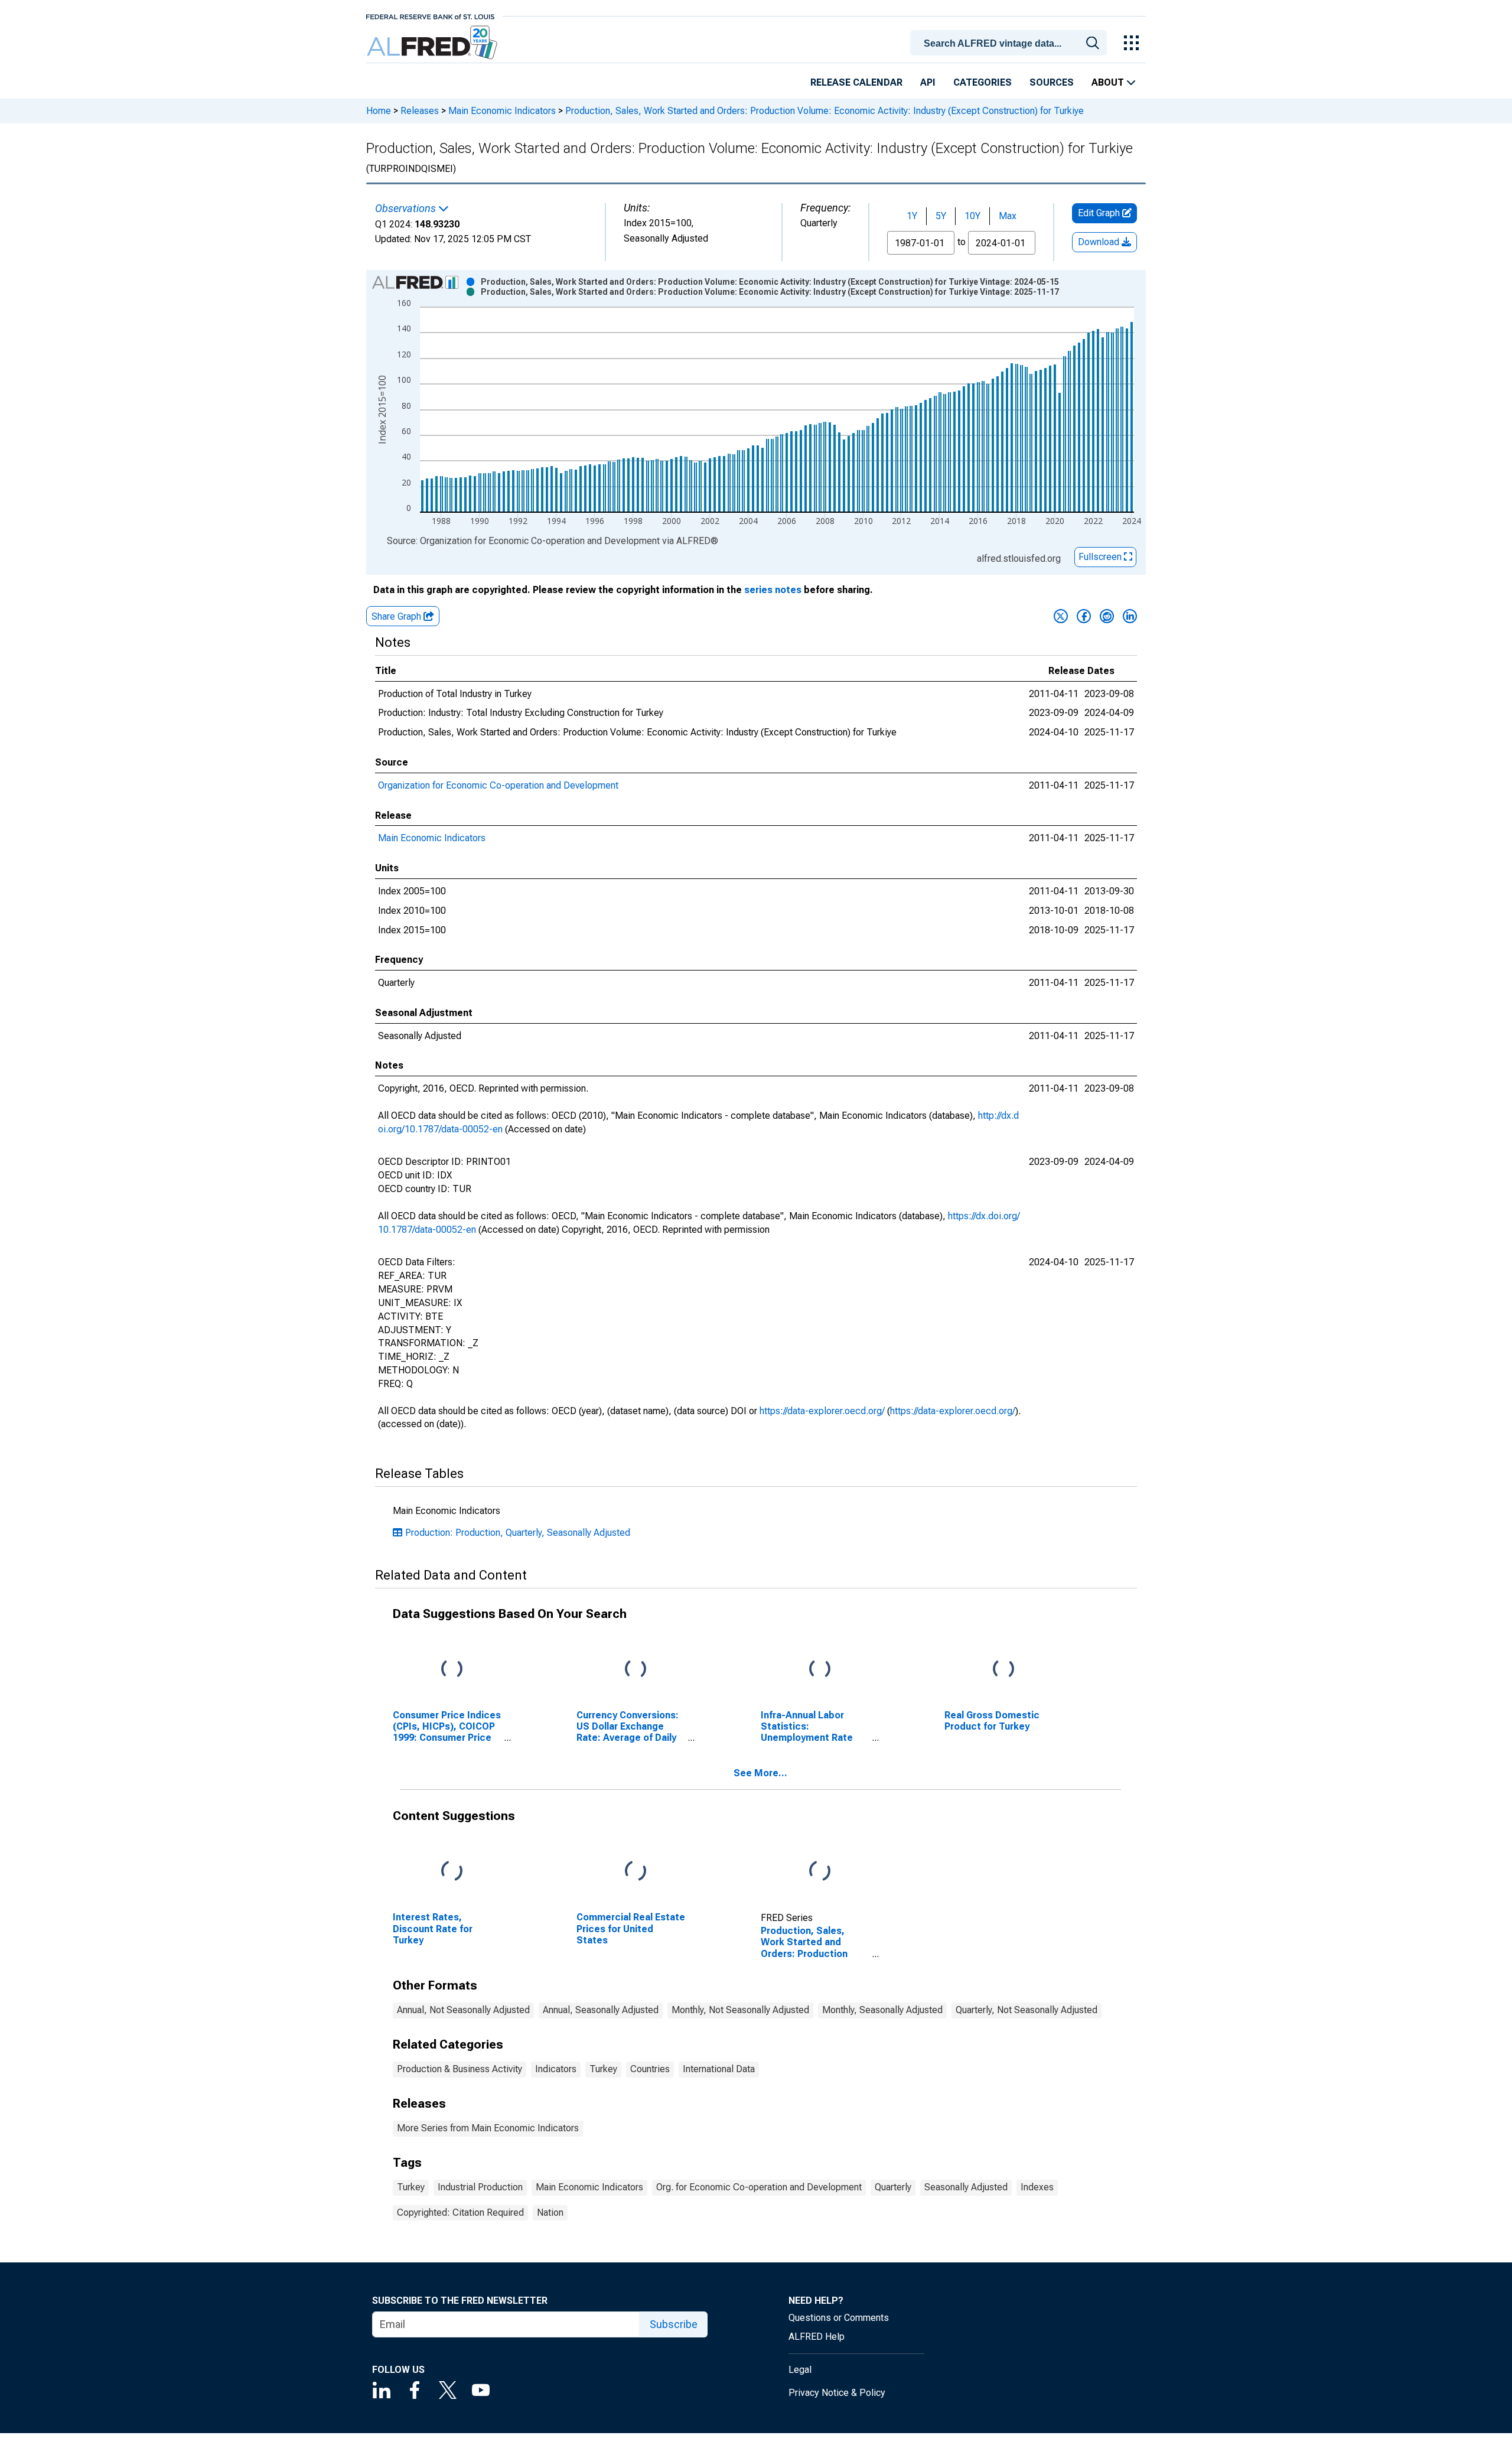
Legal (800, 2370)
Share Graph (397, 616)
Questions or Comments (839, 2318)
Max (1008, 216)
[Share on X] (1061, 616)
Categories (983, 82)
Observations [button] (407, 209)
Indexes (1037, 2187)
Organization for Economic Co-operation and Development (498, 785)
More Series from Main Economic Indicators (488, 2128)
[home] (433, 43)
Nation (550, 2213)
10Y (972, 216)
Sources (1052, 82)
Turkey (603, 2069)
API (928, 82)
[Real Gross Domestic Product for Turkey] (1003, 1669)
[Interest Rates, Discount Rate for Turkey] (452, 1872)
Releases (420, 111)
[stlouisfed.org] (430, 16)
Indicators (556, 2069)
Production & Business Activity (460, 2069)
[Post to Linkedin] (1130, 616)
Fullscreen (1101, 557)
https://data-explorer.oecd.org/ (822, 1411)
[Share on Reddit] (1107, 616)
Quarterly (893, 2187)
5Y (941, 216)
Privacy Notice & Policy (837, 2393)
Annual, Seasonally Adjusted (601, 2010)
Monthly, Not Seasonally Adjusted (740, 2010)
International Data (719, 2069)
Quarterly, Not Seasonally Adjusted (1027, 2010)
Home (379, 111)
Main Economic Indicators (502, 111)
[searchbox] (1011, 44)
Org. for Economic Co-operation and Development (759, 2187)
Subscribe (674, 2324)
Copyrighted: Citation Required (460, 2213)
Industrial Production (480, 2187)
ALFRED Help (817, 2337)
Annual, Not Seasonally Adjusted (463, 2010)
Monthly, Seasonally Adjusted (882, 2010)
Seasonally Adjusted (966, 2187)
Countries (650, 2069)
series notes (773, 590)
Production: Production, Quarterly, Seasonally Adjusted (518, 1533)
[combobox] (1011, 42)
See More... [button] (760, 1773)
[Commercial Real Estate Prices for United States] (636, 1872)
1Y (912, 216)
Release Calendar (856, 82)
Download (1100, 242)
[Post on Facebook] (1084, 616)
